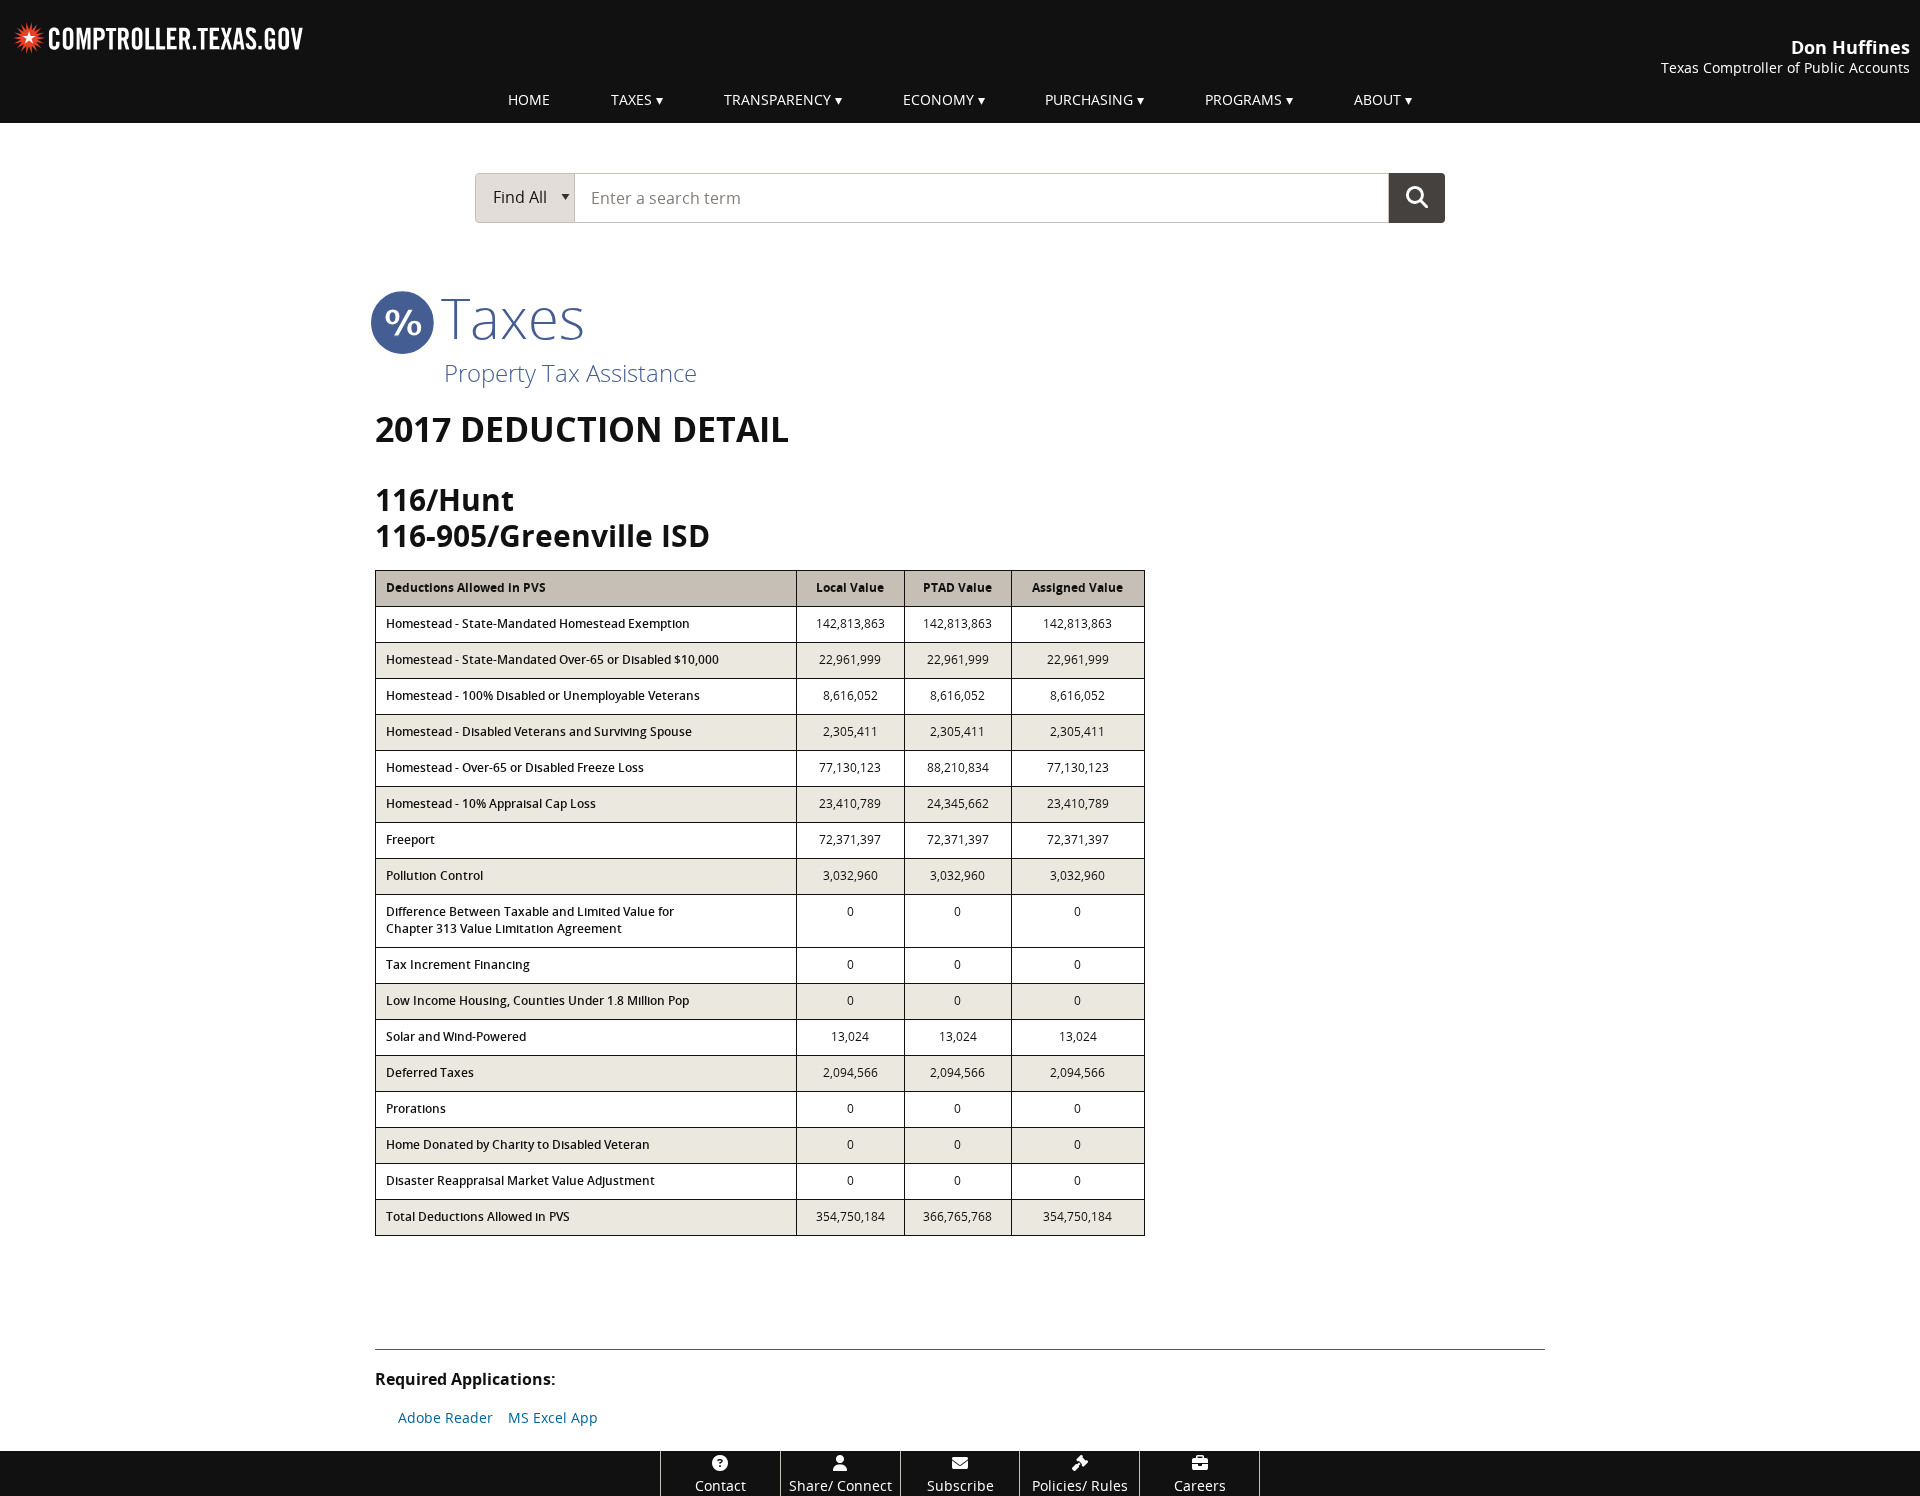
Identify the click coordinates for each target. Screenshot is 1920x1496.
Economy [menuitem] (938, 99)
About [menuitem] (1377, 99)
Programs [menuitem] (1243, 99)
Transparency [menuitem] (777, 99)
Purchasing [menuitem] (1089, 99)
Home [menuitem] (529, 99)
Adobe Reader (445, 1417)
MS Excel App (553, 1417)
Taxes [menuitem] (631, 99)
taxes (505, 317)
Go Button (1417, 197)
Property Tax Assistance (570, 372)
